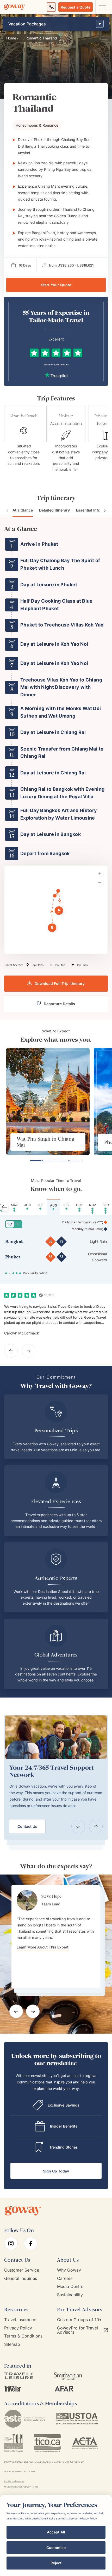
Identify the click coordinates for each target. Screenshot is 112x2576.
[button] (53, 928)
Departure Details (59, 1004)
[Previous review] (11, 1351)
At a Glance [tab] (23, 510)
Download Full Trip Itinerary (60, 983)
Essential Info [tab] (88, 510)
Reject (56, 2563)
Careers (65, 2278)
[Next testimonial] (33, 2011)
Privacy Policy (18, 2328)
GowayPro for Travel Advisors (77, 2330)
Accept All (56, 2532)
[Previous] (78, 1827)
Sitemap (12, 2344)
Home (11, 38)
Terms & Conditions (23, 2336)
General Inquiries (21, 2278)
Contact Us (27, 1826)
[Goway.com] (15, 7)
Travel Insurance (20, 2319)
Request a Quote (76, 7)
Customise (56, 2548)
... (21, 38)
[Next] (96, 1827)
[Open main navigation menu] (102, 7)
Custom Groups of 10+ (79, 2319)
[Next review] (29, 1351)
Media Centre (70, 2287)
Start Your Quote (56, 285)
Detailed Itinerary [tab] (54, 510)
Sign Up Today (56, 2171)
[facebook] (31, 2244)
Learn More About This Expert (43, 1947)
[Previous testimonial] (16, 2011)
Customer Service (22, 2270)
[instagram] (11, 2244)
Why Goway (69, 2270)
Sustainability (70, 2295)
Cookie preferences (14, 2481)
